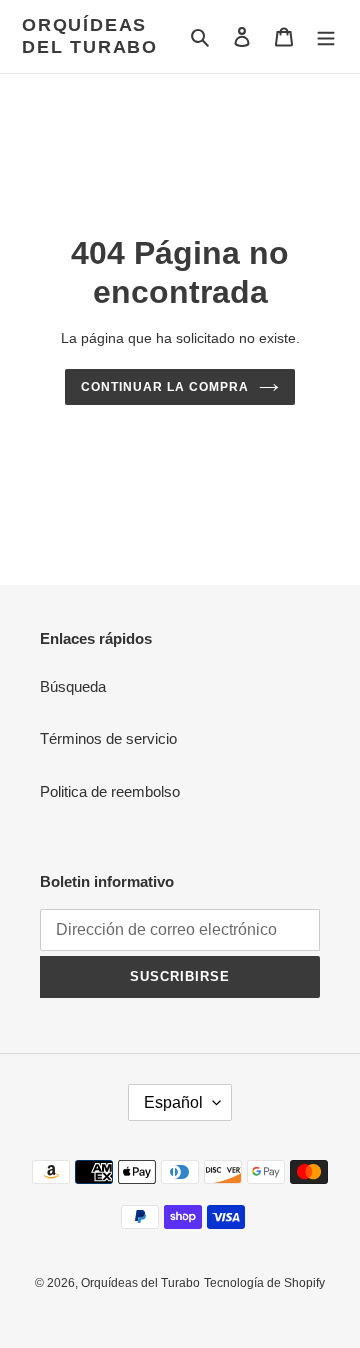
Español (173, 1102)
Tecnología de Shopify (264, 1283)
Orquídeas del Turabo (90, 36)
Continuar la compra (164, 387)
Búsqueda (73, 686)
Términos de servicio (108, 738)
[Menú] (326, 36)
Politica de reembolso (110, 791)
